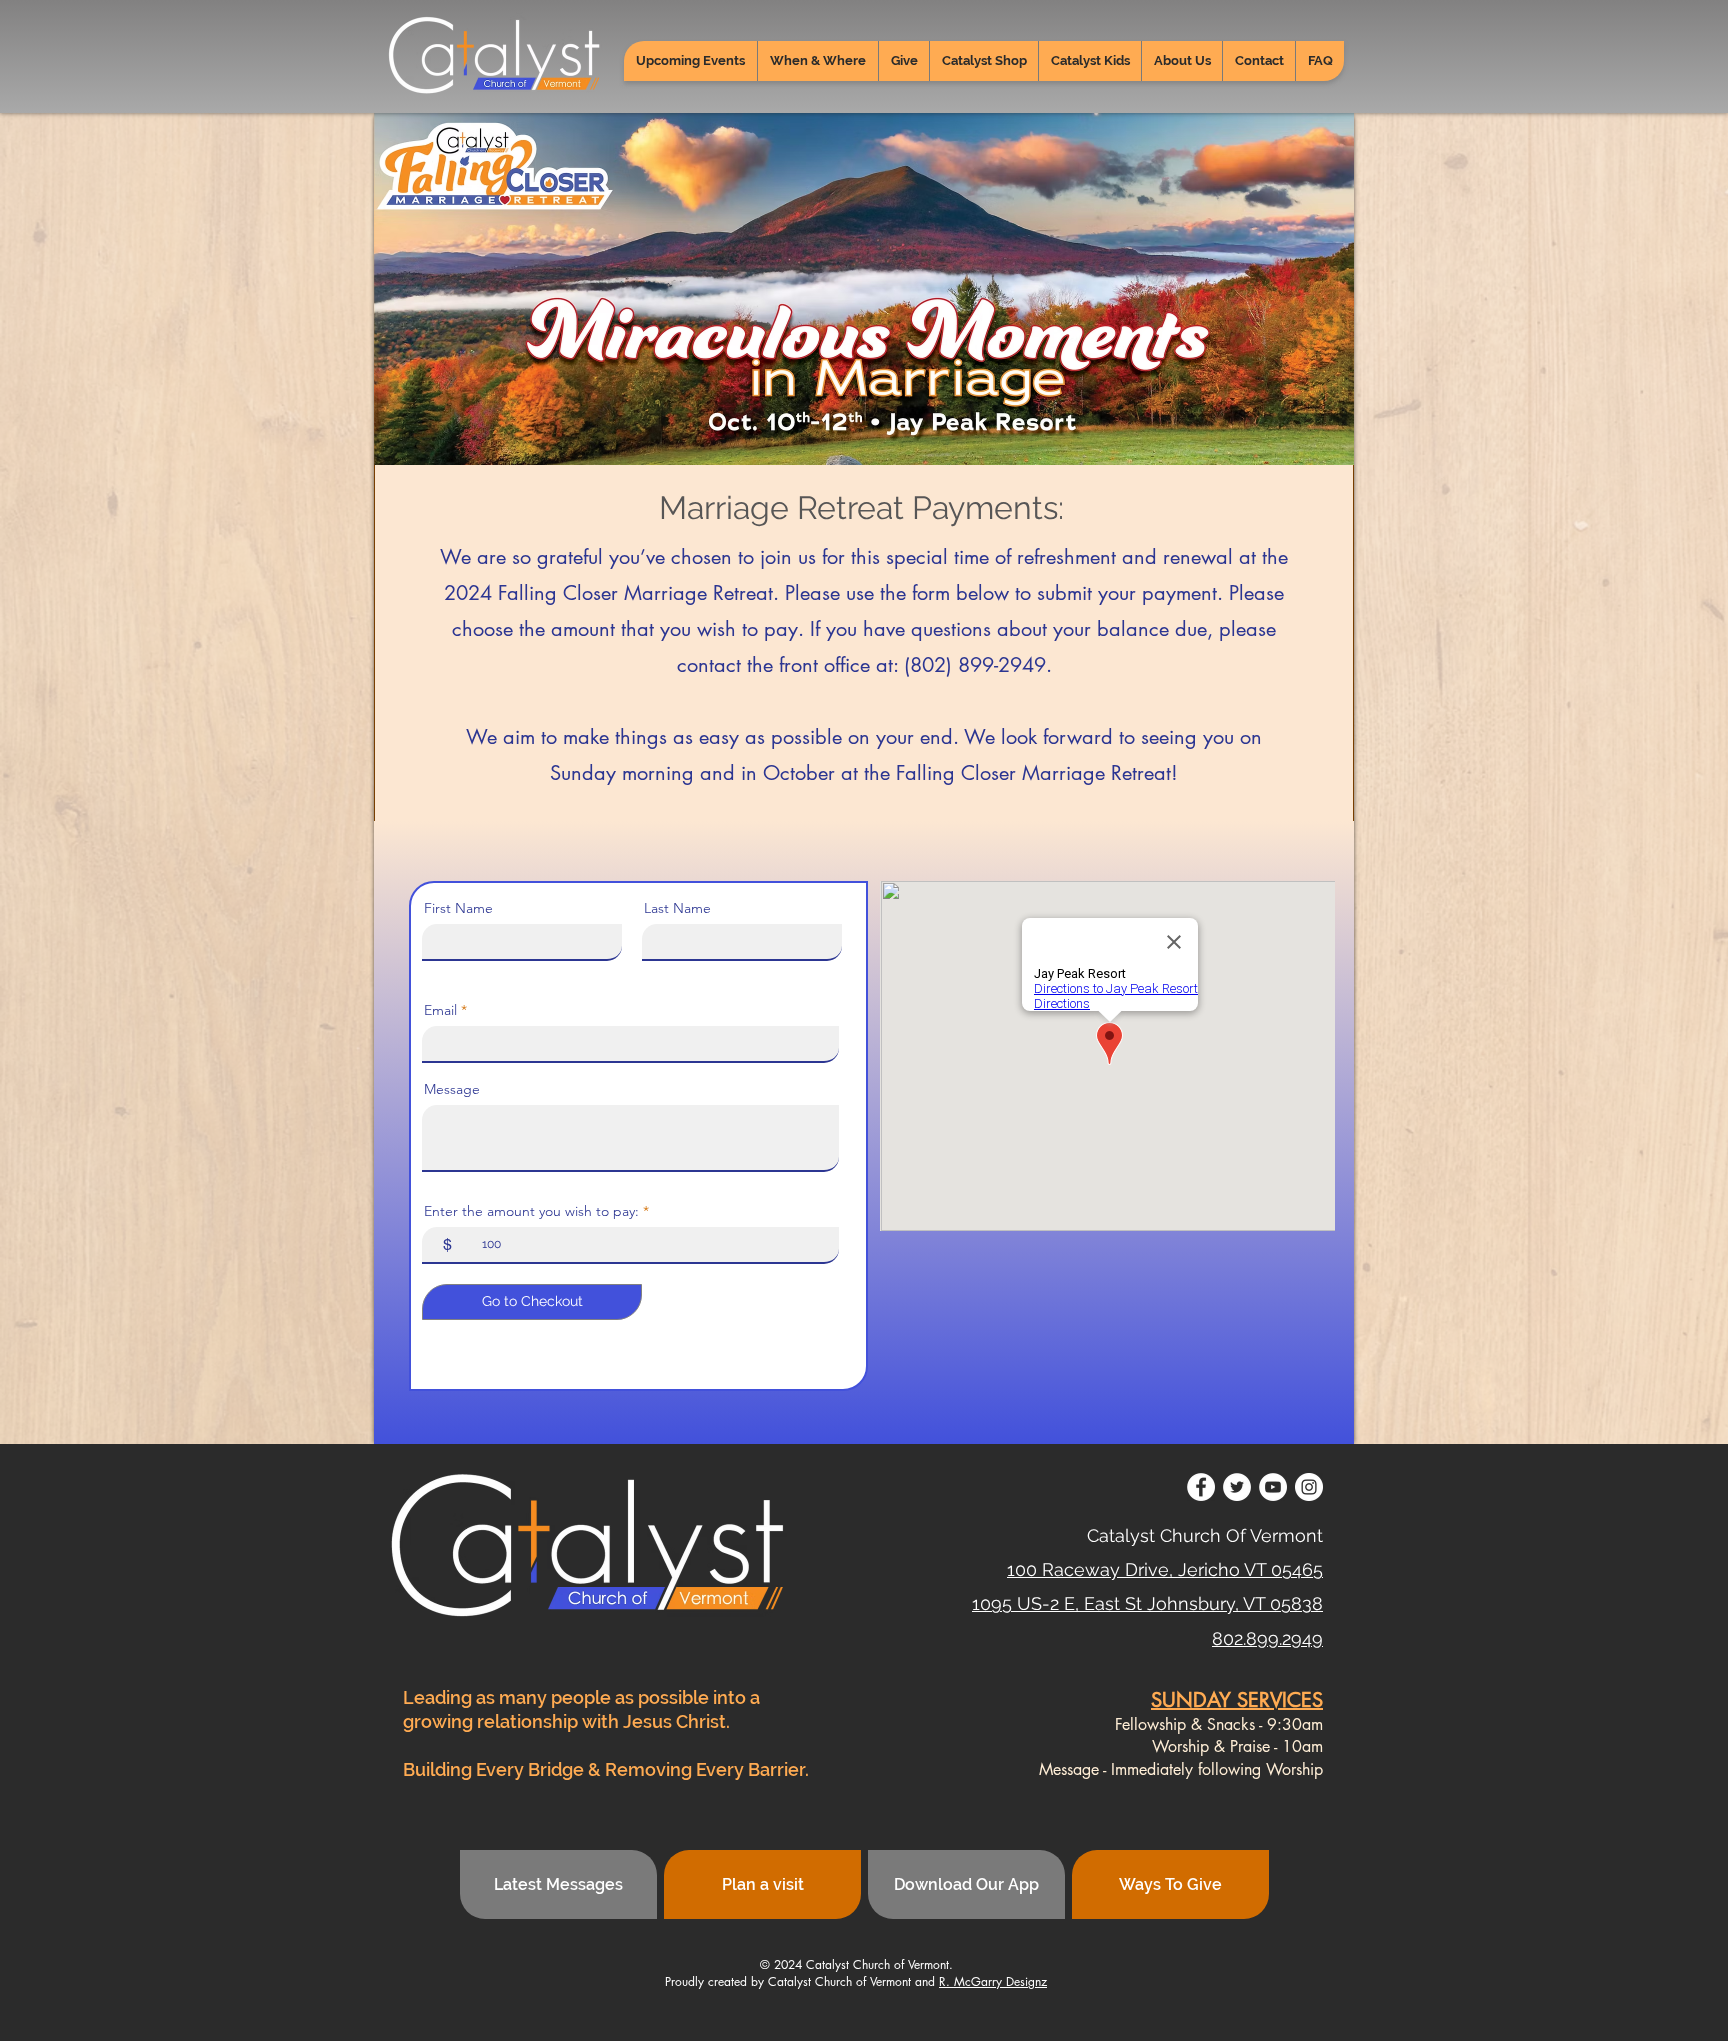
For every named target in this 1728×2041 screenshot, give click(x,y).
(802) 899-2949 (975, 665)
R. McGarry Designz (993, 1981)
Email (440, 1010)
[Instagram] (1309, 1487)
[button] (817, 61)
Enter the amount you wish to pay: (531, 1211)
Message (452, 1089)
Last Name (677, 908)
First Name (458, 908)
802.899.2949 (1267, 1638)
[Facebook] (1201, 1487)
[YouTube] (1273, 1487)
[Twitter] (1237, 1487)
